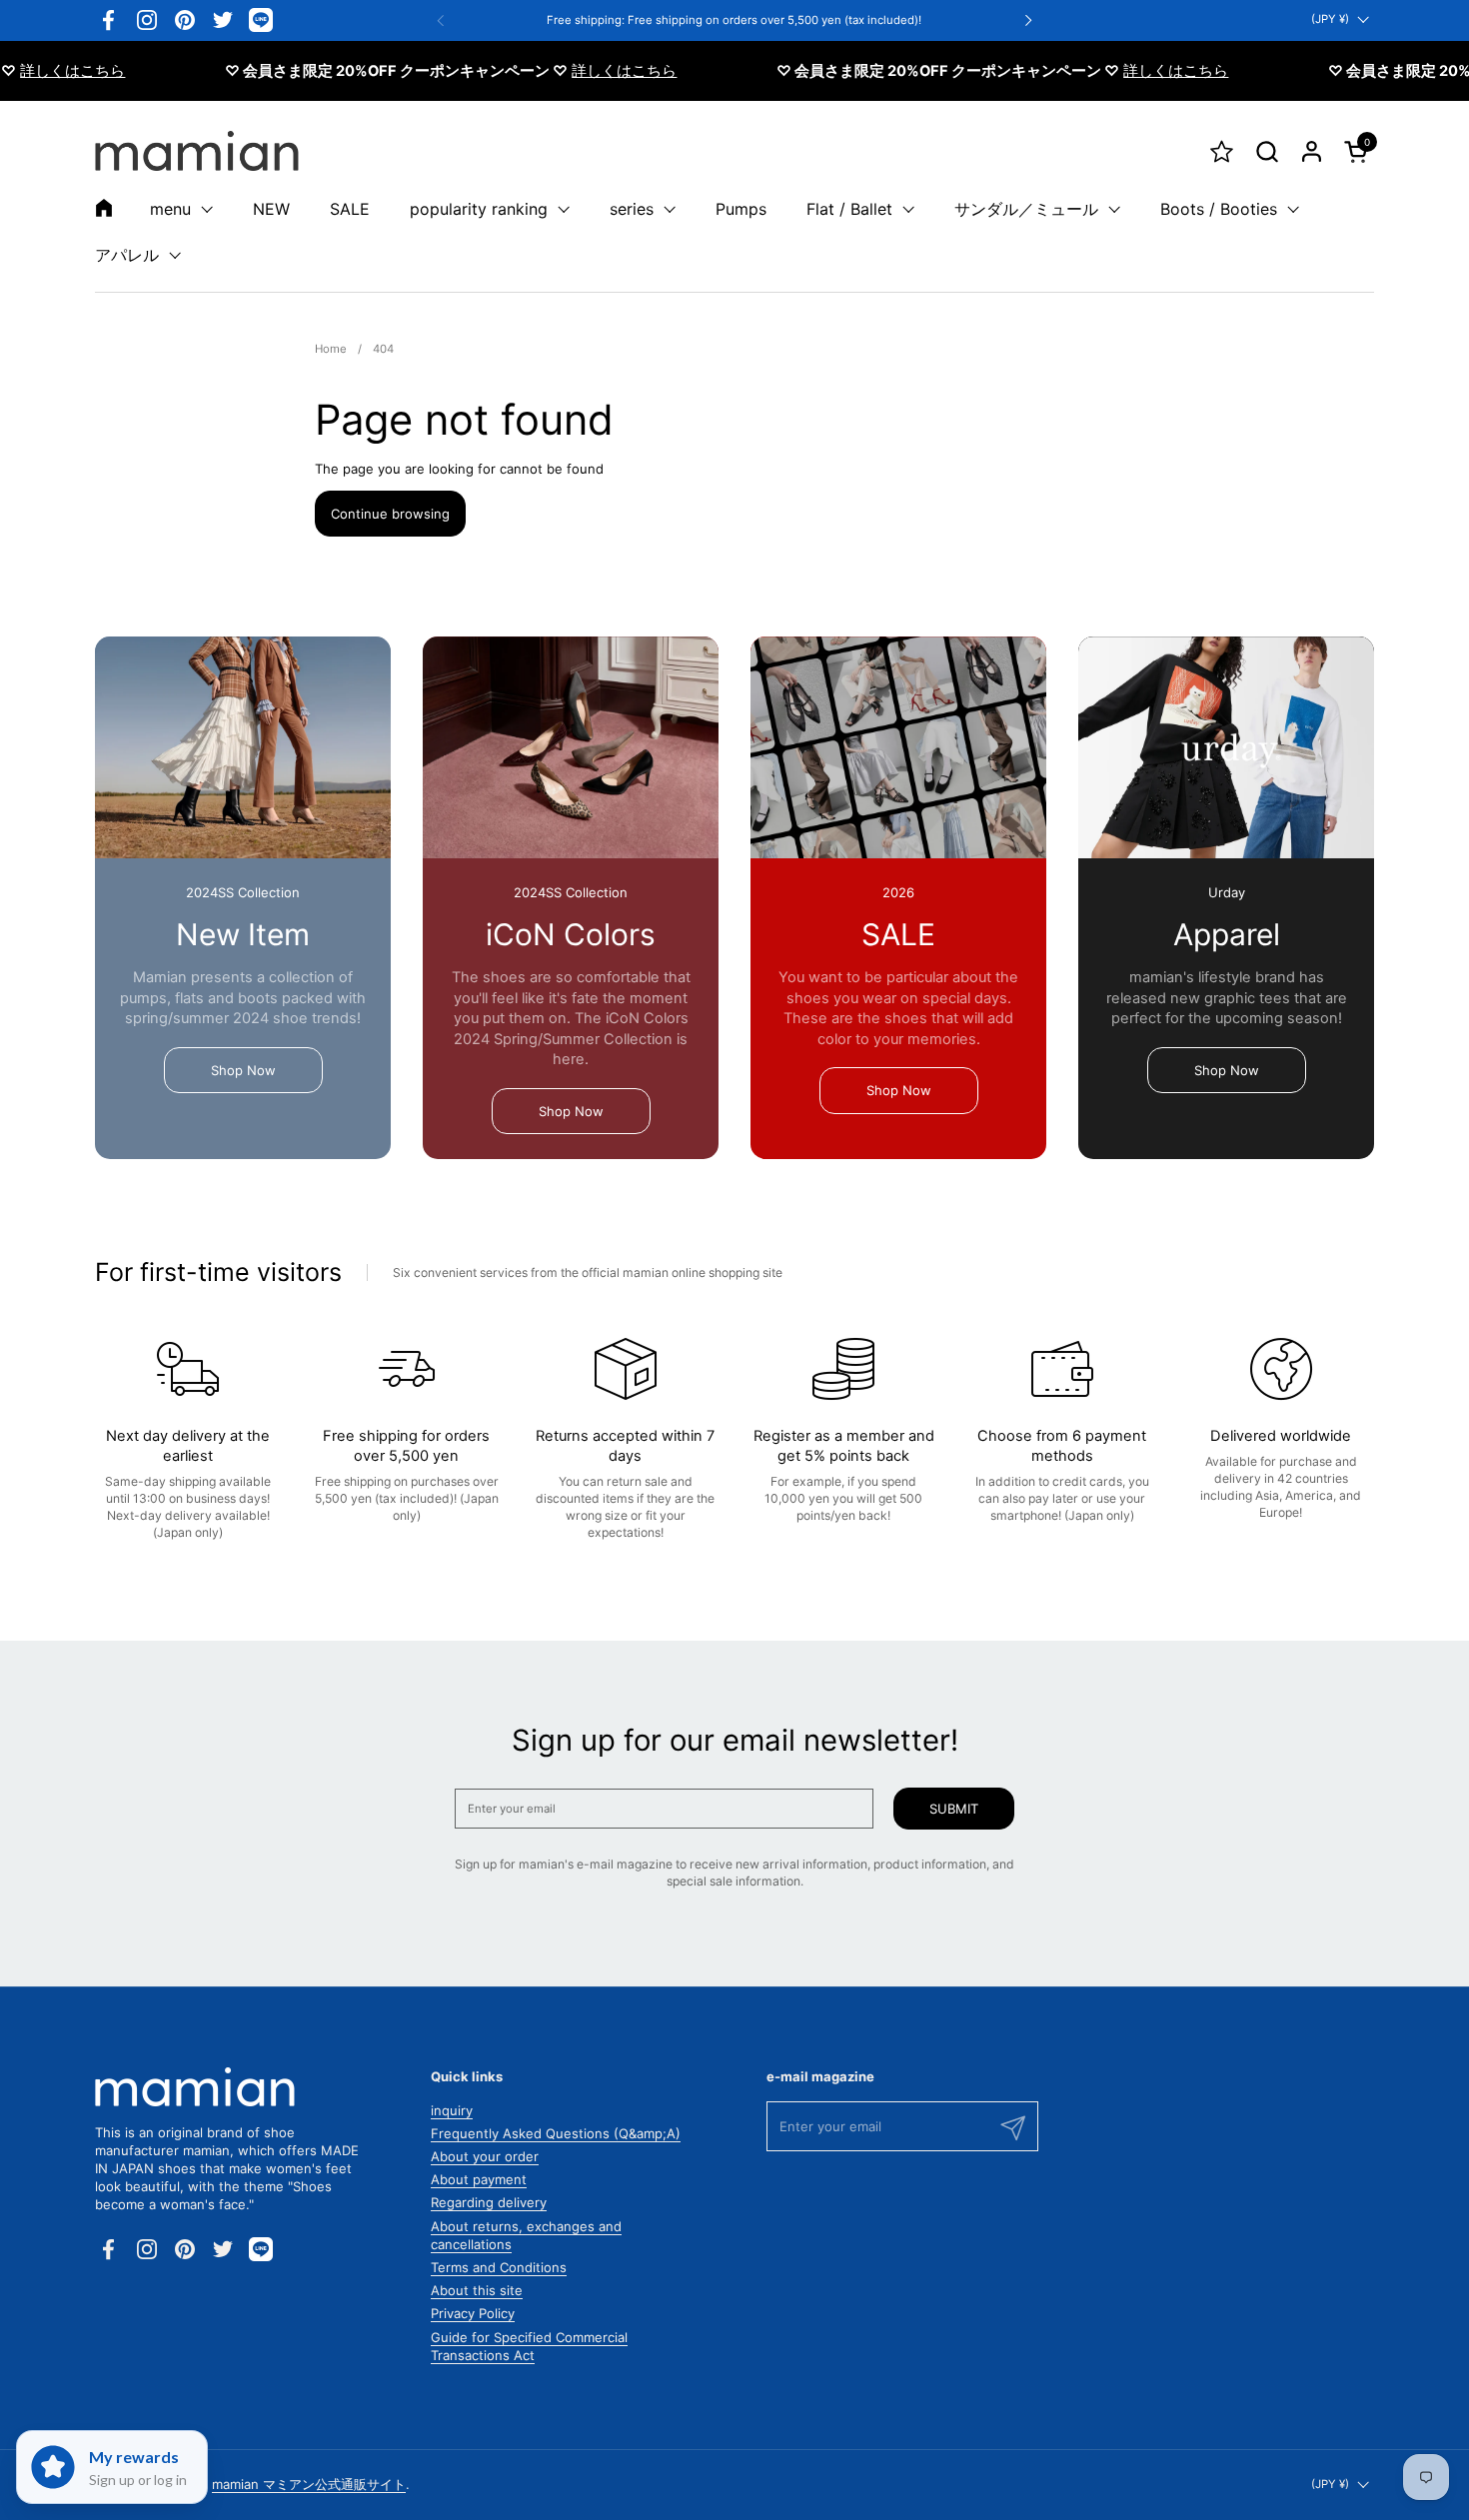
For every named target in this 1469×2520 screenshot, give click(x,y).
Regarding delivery (489, 2202)
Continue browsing (390, 514)
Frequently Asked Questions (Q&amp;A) (556, 2133)
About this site (477, 2290)
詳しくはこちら (586, 71)
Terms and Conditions (499, 2267)
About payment (479, 2179)
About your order (485, 2156)
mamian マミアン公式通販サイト (309, 2484)
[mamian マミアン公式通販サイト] (197, 151)
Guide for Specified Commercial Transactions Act (529, 2346)
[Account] (1312, 151)
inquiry (452, 2110)
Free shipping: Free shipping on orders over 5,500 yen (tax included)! (734, 20)
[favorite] (1222, 151)
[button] (1267, 151)
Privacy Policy (473, 2313)
